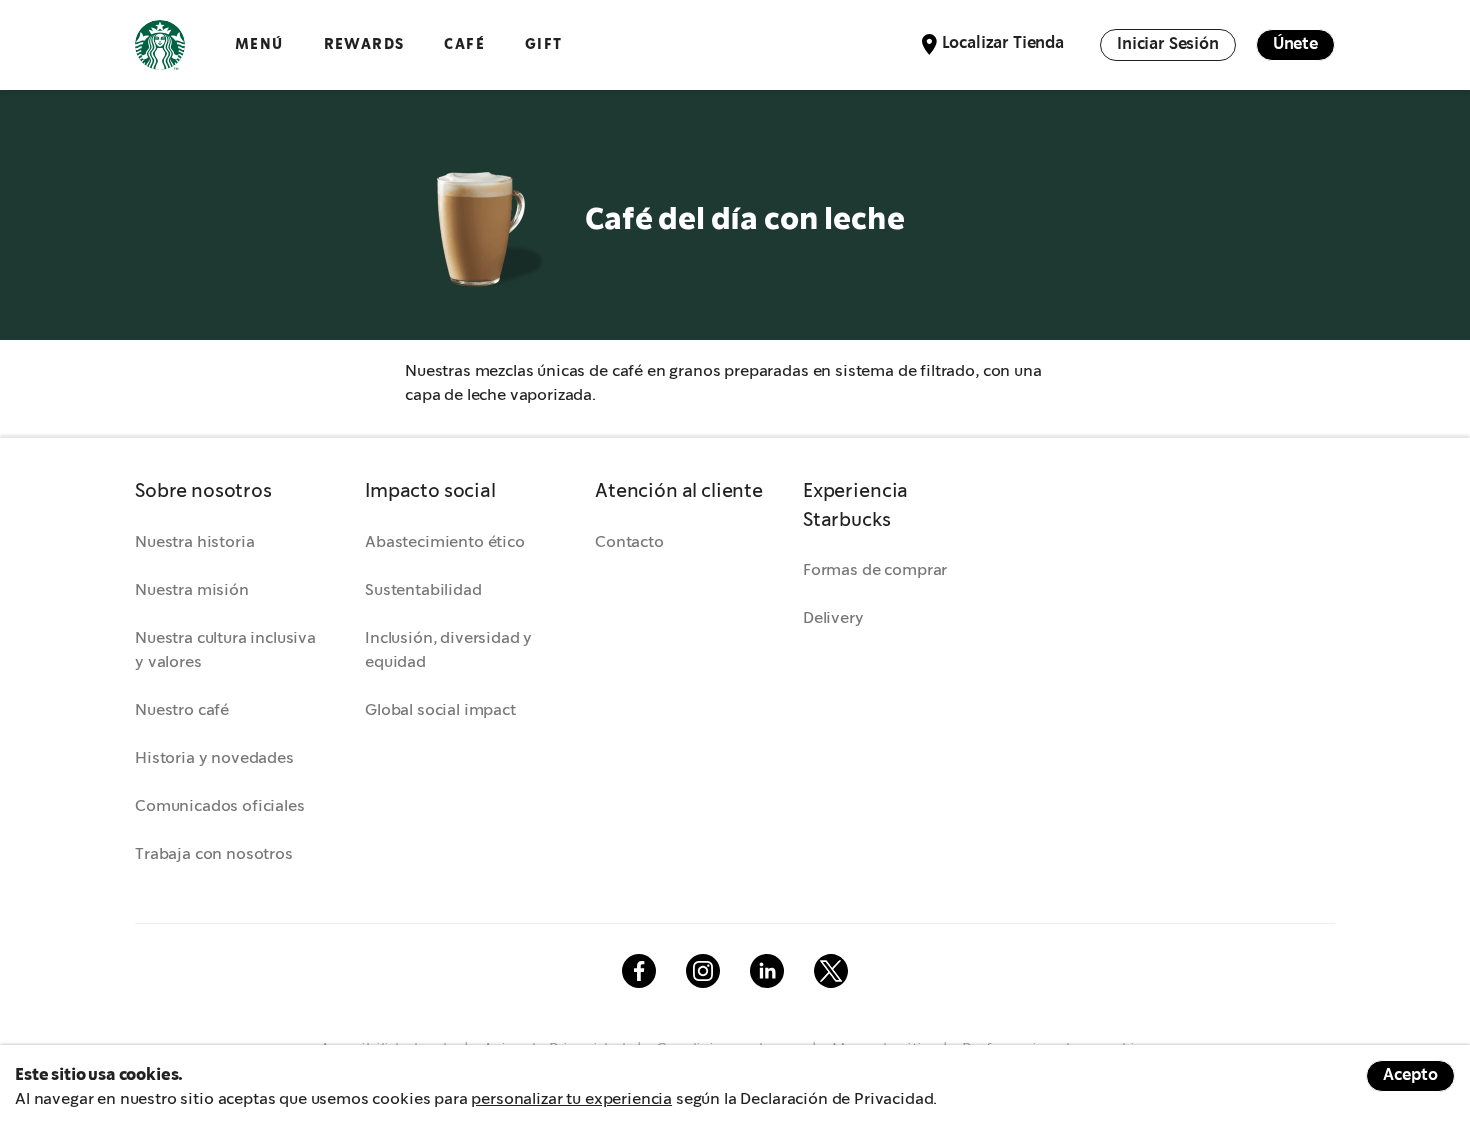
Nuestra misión (192, 590)
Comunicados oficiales (220, 806)
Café (464, 44)
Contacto (629, 542)
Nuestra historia (194, 542)
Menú (259, 44)
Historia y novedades (214, 758)
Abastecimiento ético (445, 542)
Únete (1295, 44)
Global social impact (440, 710)
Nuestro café (182, 710)
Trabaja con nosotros (214, 854)
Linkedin (767, 971)
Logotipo (160, 45)
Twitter (831, 971)
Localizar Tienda (1003, 43)
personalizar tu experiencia (571, 1099)
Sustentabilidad (423, 590)
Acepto (1410, 1075)
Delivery (833, 618)
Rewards (364, 44)
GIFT (544, 44)
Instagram (703, 971)
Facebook (639, 971)
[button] (230, 492)
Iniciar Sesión (1168, 44)
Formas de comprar (875, 570)
